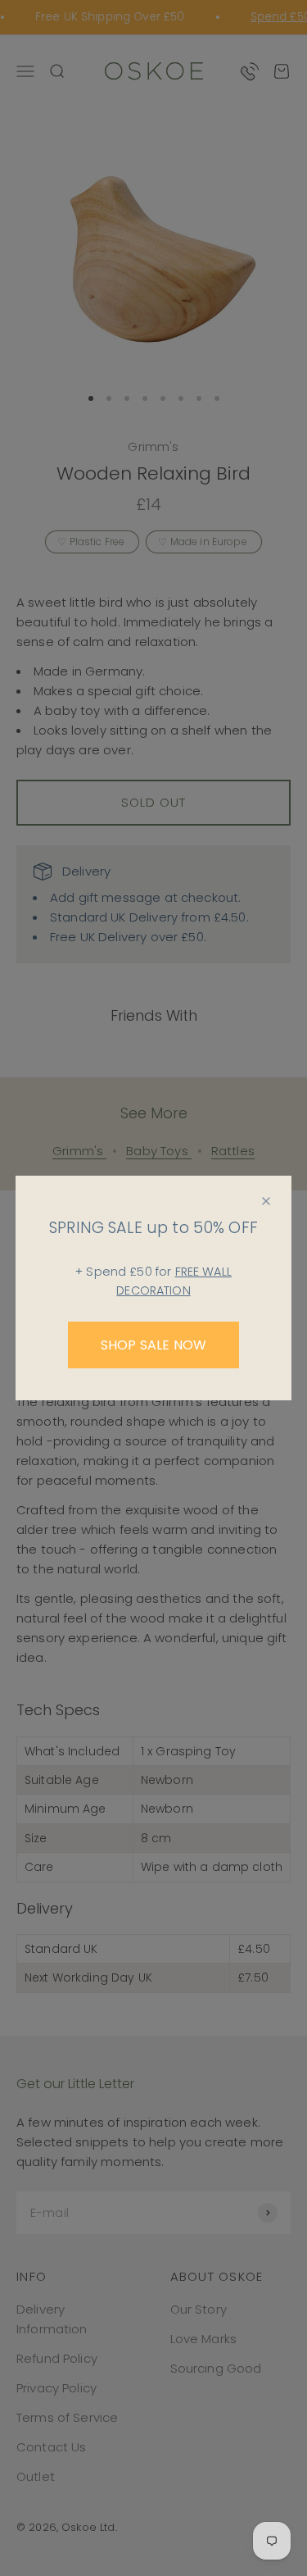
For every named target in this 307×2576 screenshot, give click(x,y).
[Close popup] (266, 1201)
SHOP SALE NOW (153, 1345)
